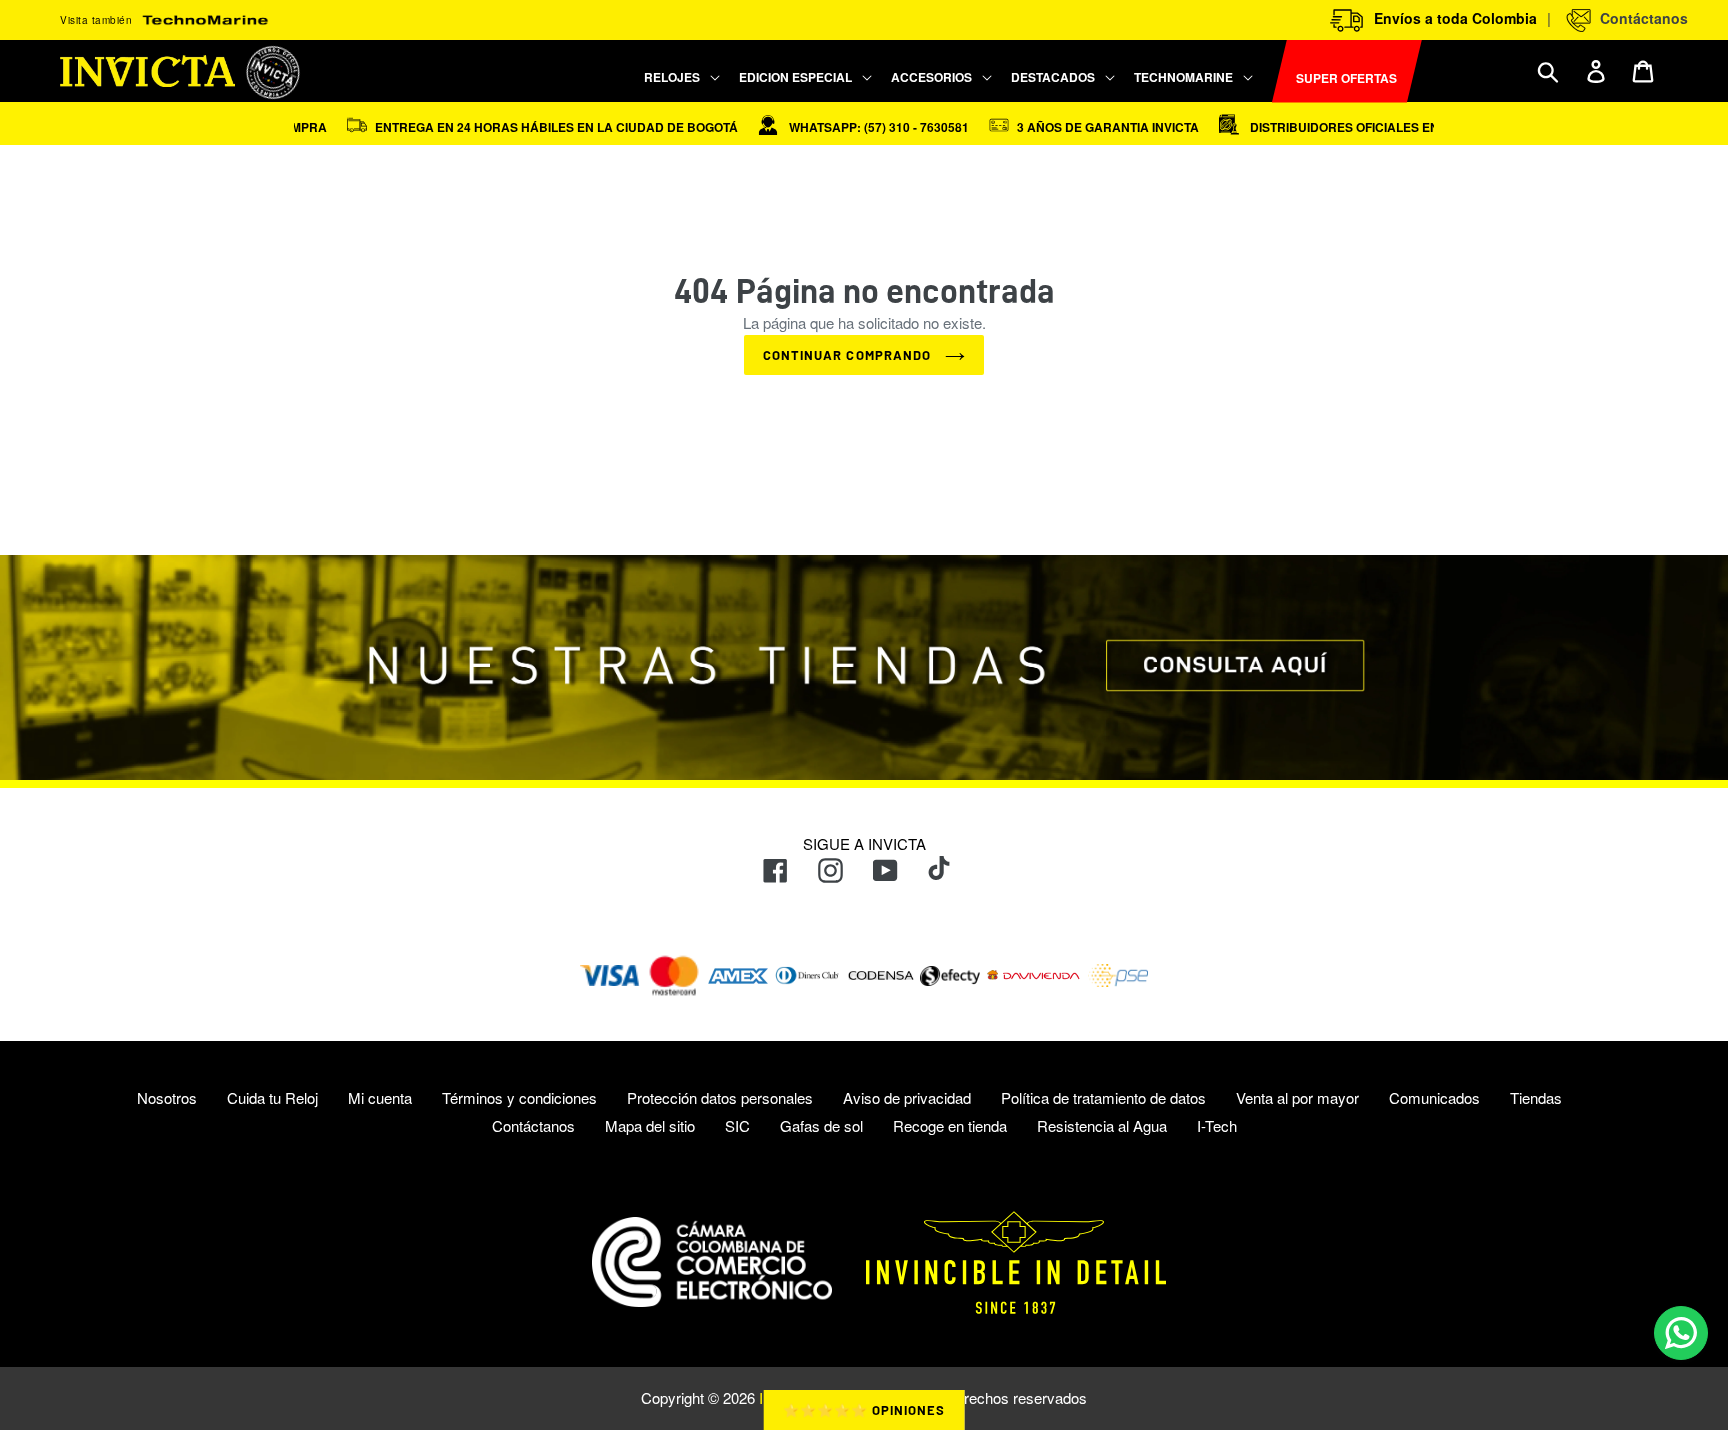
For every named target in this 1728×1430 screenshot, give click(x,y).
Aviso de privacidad (907, 1097)
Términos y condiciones (519, 1097)
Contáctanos (1640, 18)
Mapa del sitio (650, 1125)
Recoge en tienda (950, 1125)
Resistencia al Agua (1102, 1125)
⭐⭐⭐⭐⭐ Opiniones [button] (864, 1410)
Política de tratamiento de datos (1103, 1097)
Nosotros (167, 1097)
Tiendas (1536, 1097)
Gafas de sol (821, 1125)
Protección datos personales (720, 1097)
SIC (737, 1125)
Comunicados (1434, 1097)
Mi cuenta (380, 1097)
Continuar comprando (849, 355)
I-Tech (1217, 1125)
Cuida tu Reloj (272, 1097)
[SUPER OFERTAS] (1264, 71)
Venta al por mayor (1297, 1097)
